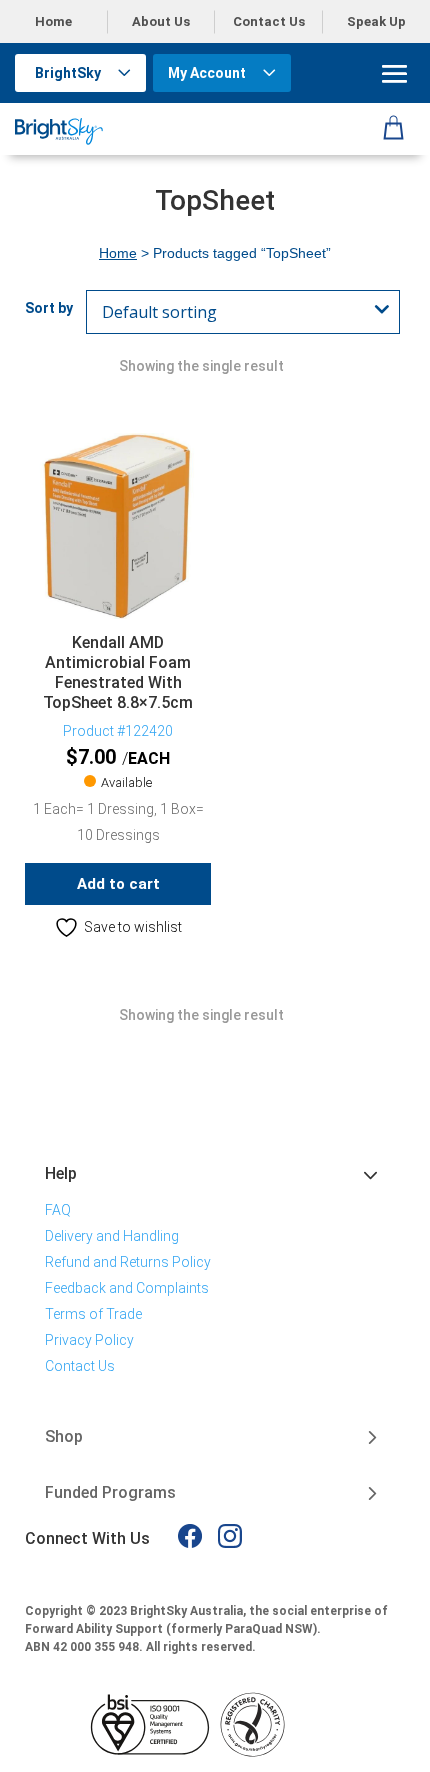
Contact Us (269, 21)
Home (53, 21)
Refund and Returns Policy (128, 1262)
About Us (161, 21)
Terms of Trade (93, 1314)
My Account (207, 73)
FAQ (58, 1210)
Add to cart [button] (118, 884)
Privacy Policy (89, 1340)
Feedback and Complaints (127, 1288)
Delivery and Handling (112, 1236)
